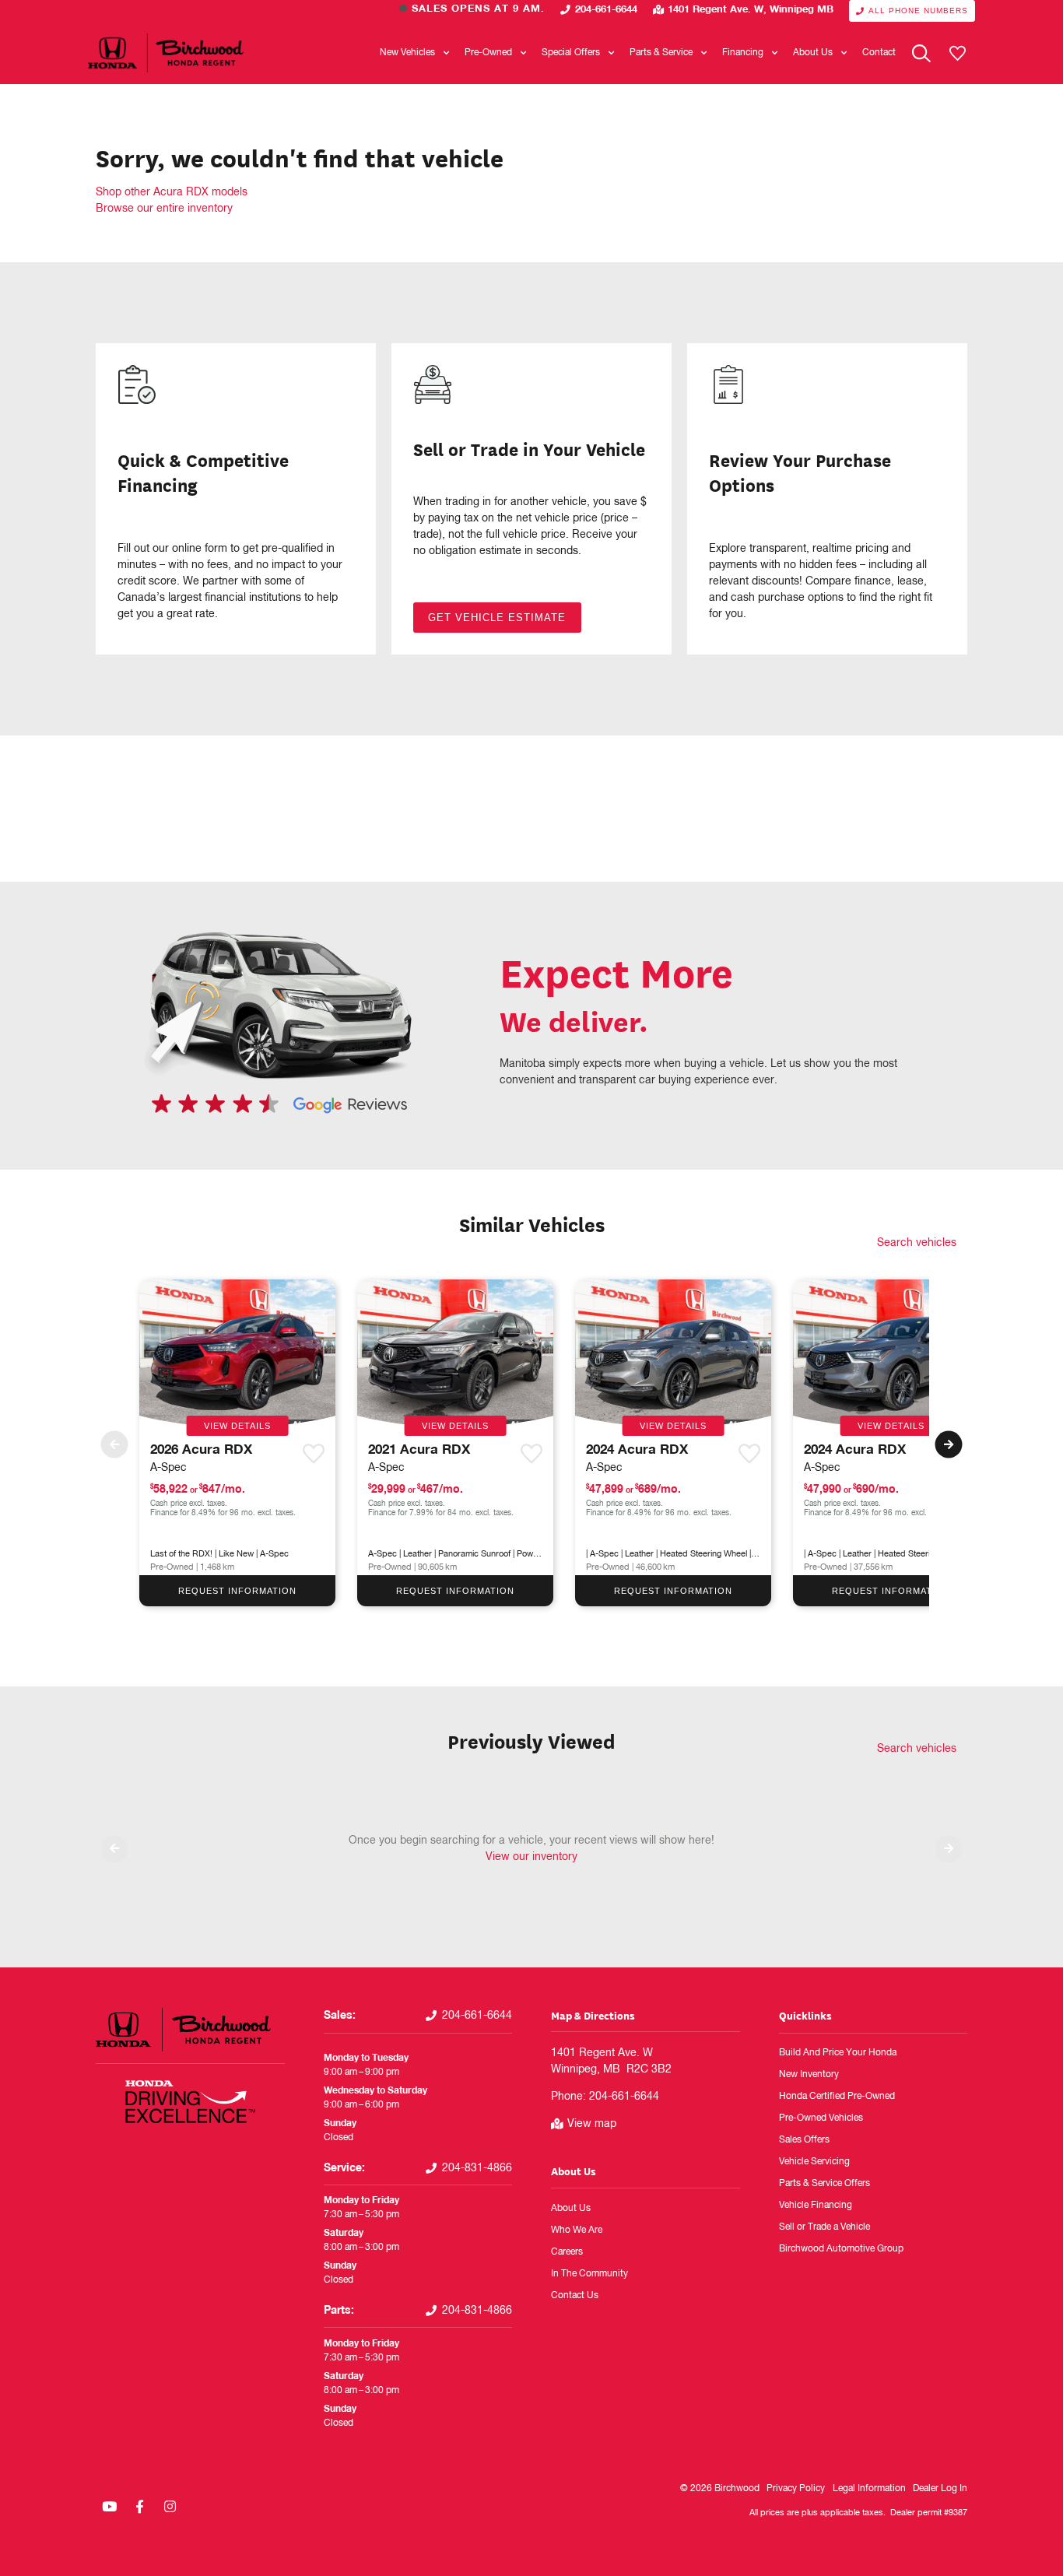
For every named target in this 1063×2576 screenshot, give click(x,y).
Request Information (237, 1591)
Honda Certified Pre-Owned (837, 2097)
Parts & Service (661, 53)
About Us (813, 53)
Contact (879, 53)
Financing (743, 53)
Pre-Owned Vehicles (821, 2118)
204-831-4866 (477, 2168)
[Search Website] (921, 53)
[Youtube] (109, 2506)
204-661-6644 (606, 10)
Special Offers (571, 53)
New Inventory (809, 2075)
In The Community (589, 2274)
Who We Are (577, 2230)
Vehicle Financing (816, 2206)
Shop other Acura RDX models (172, 192)
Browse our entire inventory (164, 209)
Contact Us (575, 2296)
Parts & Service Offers (824, 2184)
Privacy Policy (796, 2489)
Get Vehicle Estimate (497, 618)
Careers (567, 2252)
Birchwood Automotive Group (841, 2249)
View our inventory (531, 1857)
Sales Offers (804, 2140)
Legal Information (869, 2489)
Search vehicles (917, 1243)
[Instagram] (170, 2506)
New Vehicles (407, 53)
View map (592, 2124)
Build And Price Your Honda (838, 2053)
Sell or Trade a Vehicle (824, 2227)
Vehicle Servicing (814, 2162)
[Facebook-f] (139, 2506)
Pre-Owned (488, 53)
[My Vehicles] (957, 53)
